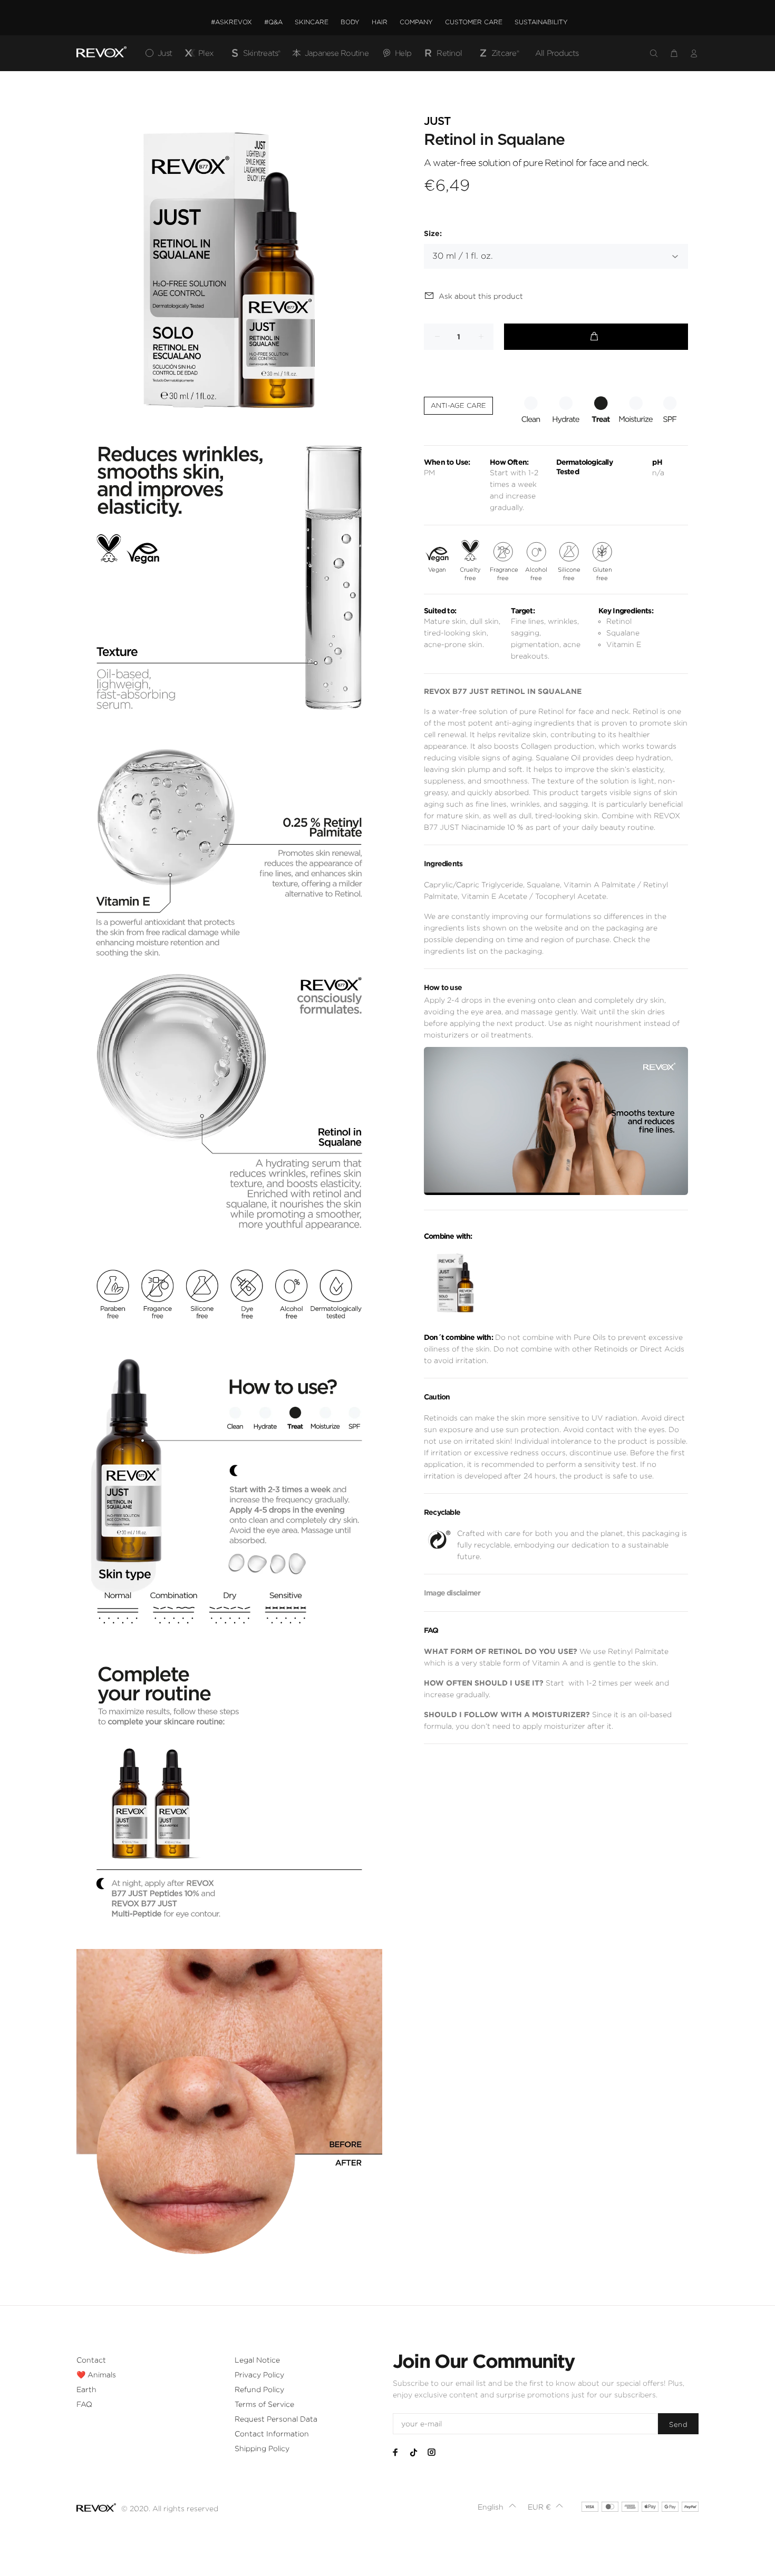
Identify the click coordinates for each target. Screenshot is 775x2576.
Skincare (312, 22)
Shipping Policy (262, 2448)
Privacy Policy (259, 2375)
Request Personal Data (276, 2419)
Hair (380, 22)
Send (678, 2425)
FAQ (84, 2404)
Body (350, 22)
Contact (91, 2360)
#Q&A (273, 22)
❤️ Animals (96, 2375)
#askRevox (231, 22)
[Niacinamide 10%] (455, 1283)
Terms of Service (264, 2404)
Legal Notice (257, 2360)
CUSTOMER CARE (474, 22)
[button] (497, 2507)
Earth (86, 2389)
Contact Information (272, 2434)
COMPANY (416, 22)
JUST (437, 121)
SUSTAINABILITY (541, 22)
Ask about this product (481, 296)
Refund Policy (259, 2389)
